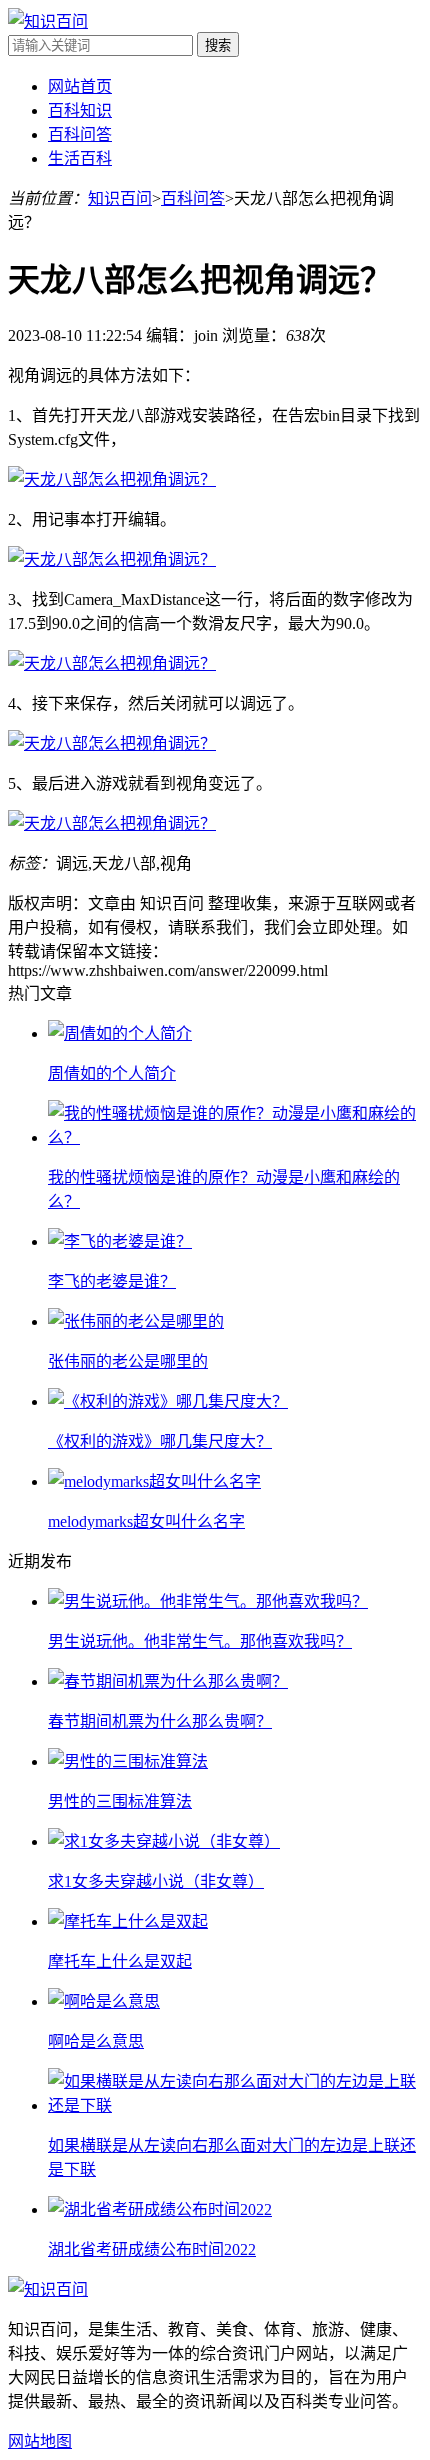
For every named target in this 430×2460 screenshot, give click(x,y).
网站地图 (40, 2441)
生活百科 (80, 158)
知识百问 (120, 198)
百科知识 (80, 110)
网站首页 (80, 86)
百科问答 (80, 134)
